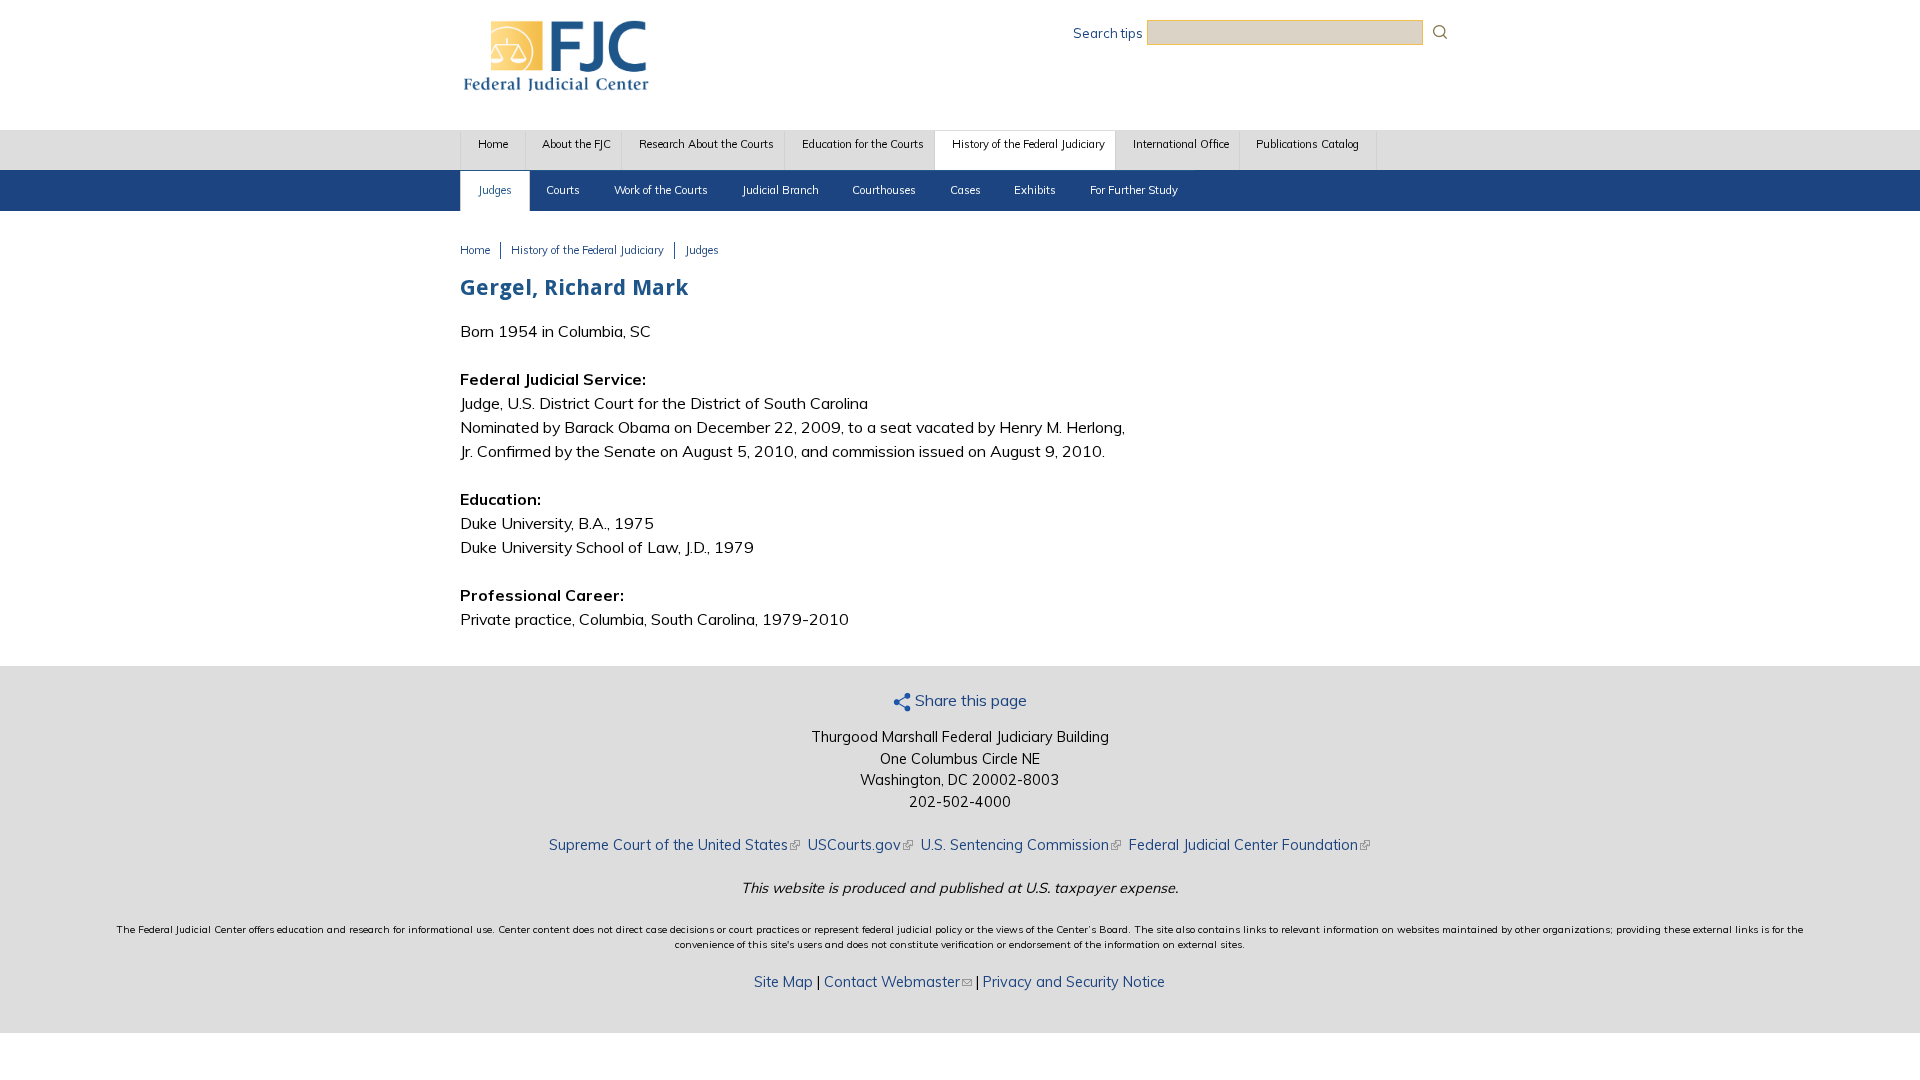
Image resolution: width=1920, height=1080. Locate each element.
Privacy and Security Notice (1074, 982)
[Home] (555, 85)
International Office (1181, 144)
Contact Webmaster (898, 982)
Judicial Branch (780, 190)
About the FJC (576, 144)
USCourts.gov (860, 845)
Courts (563, 190)
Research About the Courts (706, 144)
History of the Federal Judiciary (1028, 144)
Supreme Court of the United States (674, 845)
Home (493, 144)
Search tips (1108, 33)
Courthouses (884, 190)
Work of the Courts (661, 190)
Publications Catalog (1307, 144)
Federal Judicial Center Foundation (1249, 845)
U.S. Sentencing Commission (1021, 845)
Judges (495, 190)
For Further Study (1134, 190)
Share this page (969, 700)
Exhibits (1035, 190)
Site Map (783, 982)
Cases (965, 190)
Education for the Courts (863, 144)
